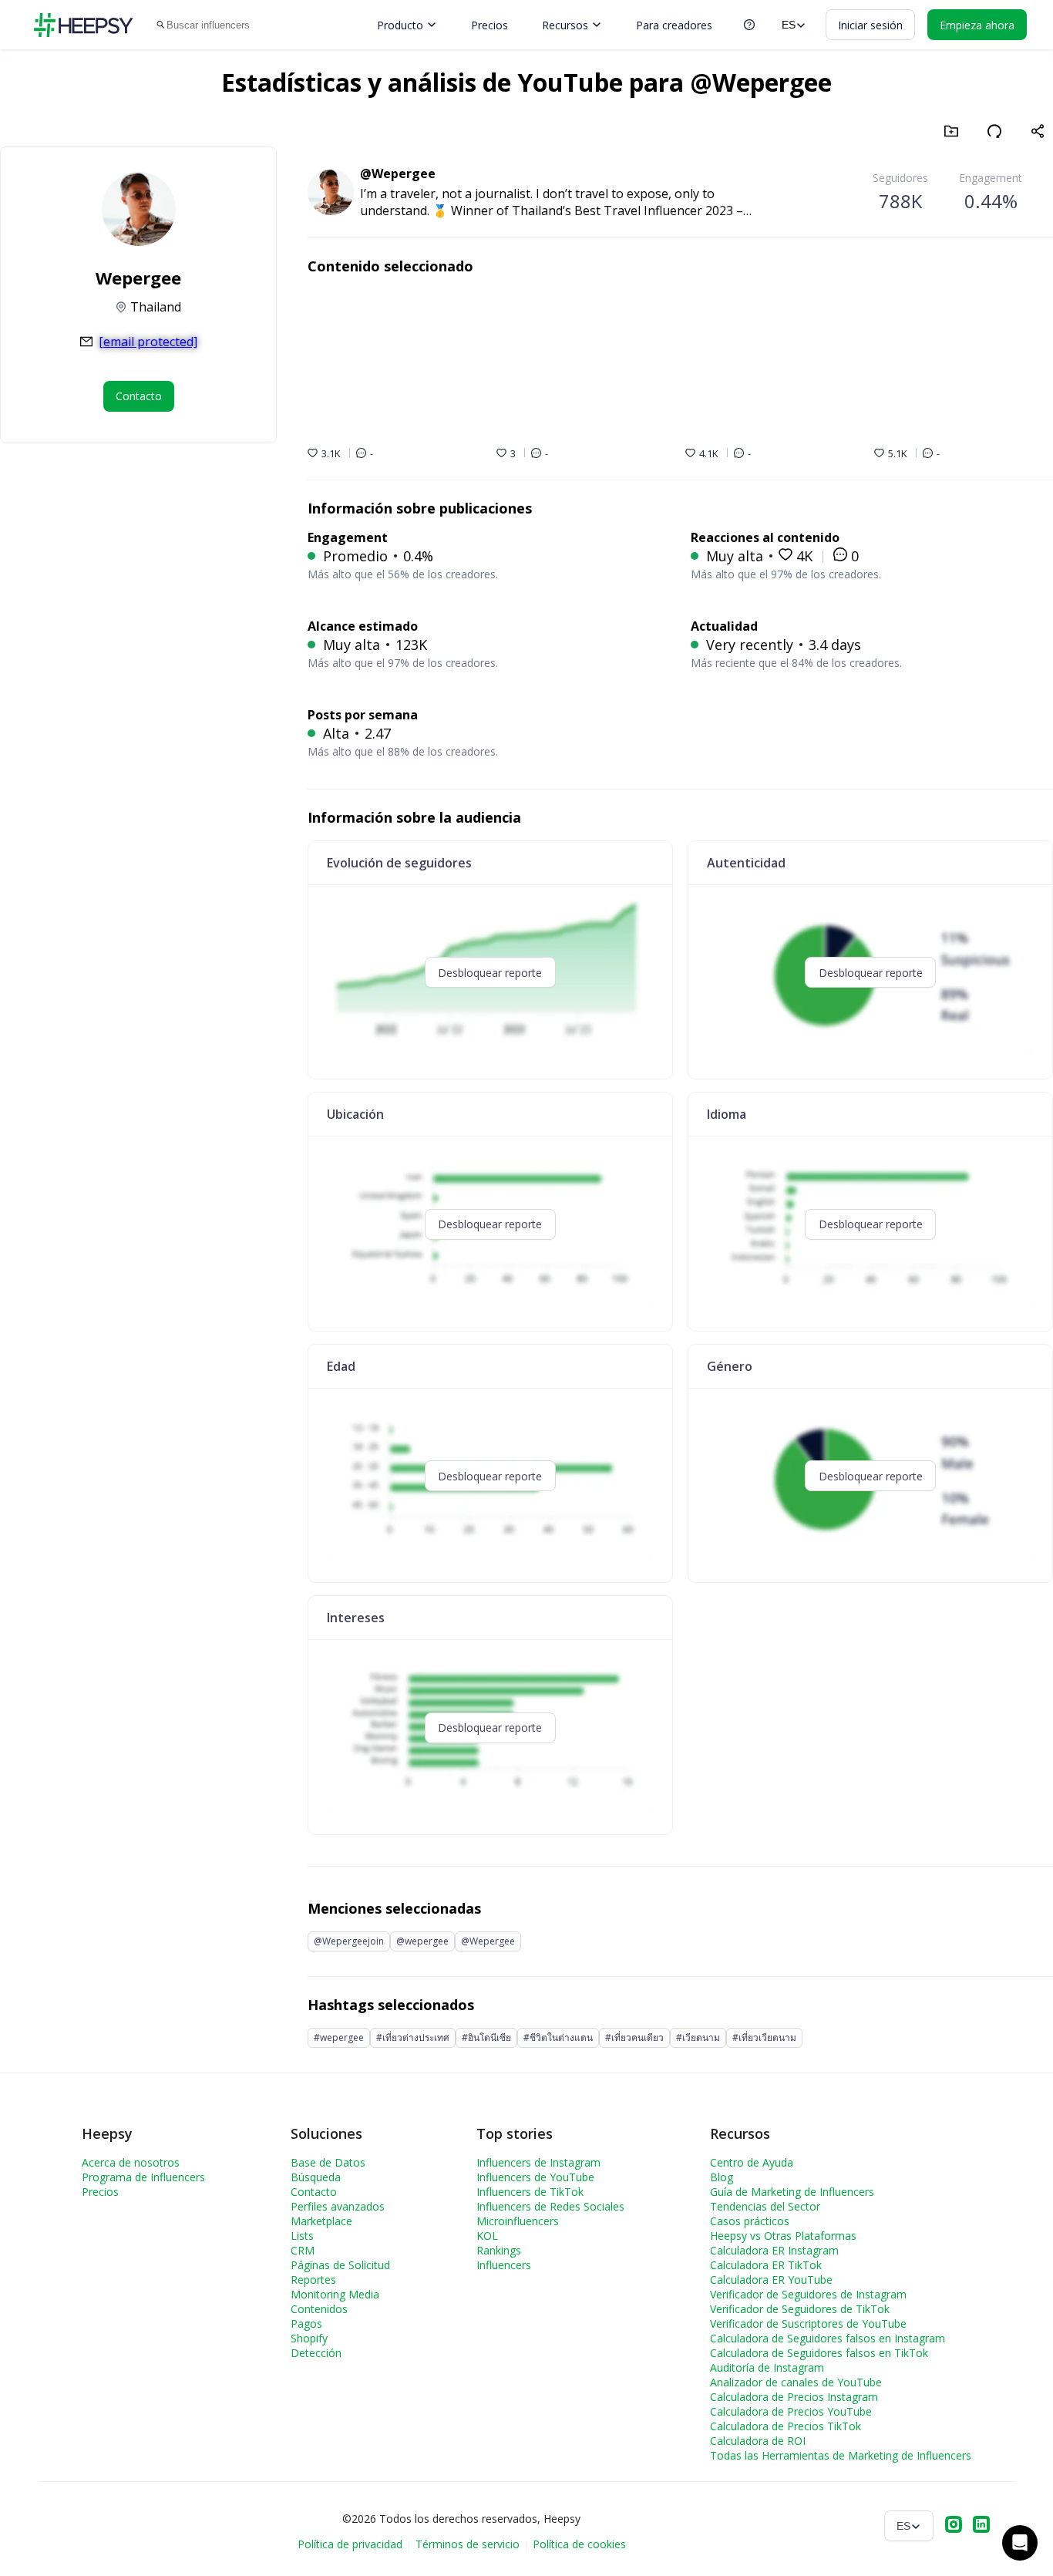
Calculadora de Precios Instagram (794, 2397)
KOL (487, 2236)
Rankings (499, 2250)
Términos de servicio (468, 2544)
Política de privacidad (350, 2544)
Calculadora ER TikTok (766, 2265)
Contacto (314, 2192)
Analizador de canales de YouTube (796, 2382)
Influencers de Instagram (538, 2162)
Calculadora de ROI (758, 2441)
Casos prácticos (750, 2221)
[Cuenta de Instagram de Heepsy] (954, 2526)
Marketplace (321, 2221)
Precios (489, 25)
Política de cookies (579, 2544)
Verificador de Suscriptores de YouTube (808, 2323)
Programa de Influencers (143, 2177)
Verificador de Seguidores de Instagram (808, 2294)
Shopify (309, 2338)
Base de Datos (328, 2162)
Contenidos (319, 2309)
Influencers (504, 2265)
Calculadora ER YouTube (771, 2280)
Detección (316, 2353)
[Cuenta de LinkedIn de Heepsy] (981, 2526)
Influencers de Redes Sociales (550, 2206)
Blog (722, 2177)
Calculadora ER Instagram (774, 2250)
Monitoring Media (335, 2294)
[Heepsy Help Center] (749, 25)
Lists (302, 2236)
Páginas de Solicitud (340, 2265)
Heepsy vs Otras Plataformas (783, 2236)
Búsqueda (316, 2177)
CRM (303, 2250)
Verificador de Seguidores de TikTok (800, 2309)
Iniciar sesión (870, 25)
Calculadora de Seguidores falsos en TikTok (819, 2353)
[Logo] (83, 25)
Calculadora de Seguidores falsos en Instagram (828, 2338)
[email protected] (148, 342)
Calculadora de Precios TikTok (786, 2426)
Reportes (313, 2280)
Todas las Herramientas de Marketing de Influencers (841, 2455)
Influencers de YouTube (535, 2177)
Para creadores (674, 25)
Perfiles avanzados (338, 2206)
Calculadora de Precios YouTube (791, 2411)
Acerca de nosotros (131, 2162)
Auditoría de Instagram (767, 2367)
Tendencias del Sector (765, 2206)
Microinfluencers (518, 2221)
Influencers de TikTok (530, 2192)
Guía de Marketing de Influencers (792, 2192)
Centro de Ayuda (752, 2162)
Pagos (306, 2323)
